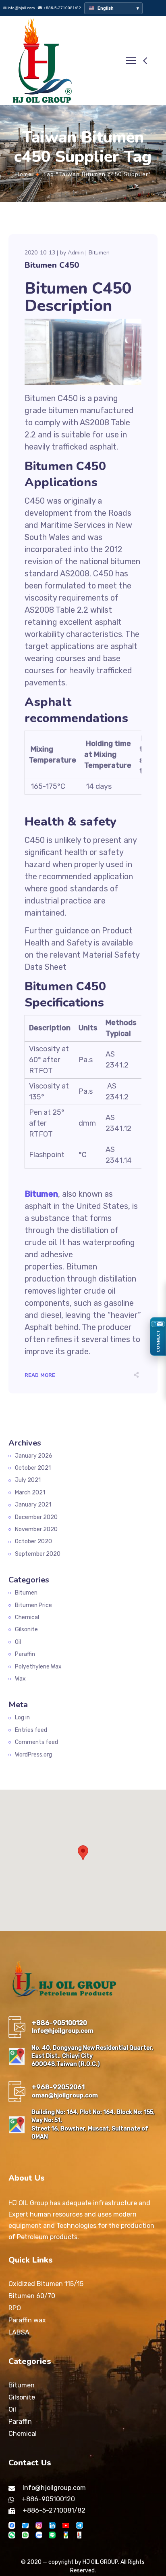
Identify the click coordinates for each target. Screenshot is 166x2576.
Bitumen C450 (52, 265)
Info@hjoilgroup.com (63, 2031)
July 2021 (28, 1480)
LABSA (19, 2332)
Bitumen (99, 253)
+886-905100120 (59, 2023)
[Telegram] (80, 2525)
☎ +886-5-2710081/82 (59, 8)
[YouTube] (66, 2525)
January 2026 (34, 1456)
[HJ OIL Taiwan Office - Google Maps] (17, 2056)
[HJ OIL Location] (66, 2535)
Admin (76, 253)
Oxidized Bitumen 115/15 (46, 2284)
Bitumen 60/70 (32, 2296)
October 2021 (33, 1468)
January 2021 (33, 1505)
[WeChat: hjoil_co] (12, 2535)
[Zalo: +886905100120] (39, 2535)
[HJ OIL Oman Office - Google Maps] (17, 2125)
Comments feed (36, 1742)
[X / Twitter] (25, 2525)
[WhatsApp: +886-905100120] (25, 2535)
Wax (20, 1679)
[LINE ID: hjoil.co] (52, 2535)
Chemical (27, 1617)
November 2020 (36, 1529)
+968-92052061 (58, 2087)
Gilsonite (26, 1629)
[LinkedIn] (52, 2525)
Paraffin (25, 1654)
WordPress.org (33, 1755)
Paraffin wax (27, 2320)
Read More (40, 1375)
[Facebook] (12, 2525)
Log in (22, 1718)
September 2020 (38, 1554)
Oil (18, 1642)
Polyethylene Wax (38, 1667)
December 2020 (36, 1517)
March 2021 (30, 1493)
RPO (15, 2308)
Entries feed (31, 1730)
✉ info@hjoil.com (19, 8)
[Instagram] (39, 2525)
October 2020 (33, 1541)
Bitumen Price (33, 1605)
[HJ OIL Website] (80, 2535)
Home (24, 174)
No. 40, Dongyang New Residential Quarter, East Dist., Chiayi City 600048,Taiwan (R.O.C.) (92, 2056)
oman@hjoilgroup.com (65, 2095)
